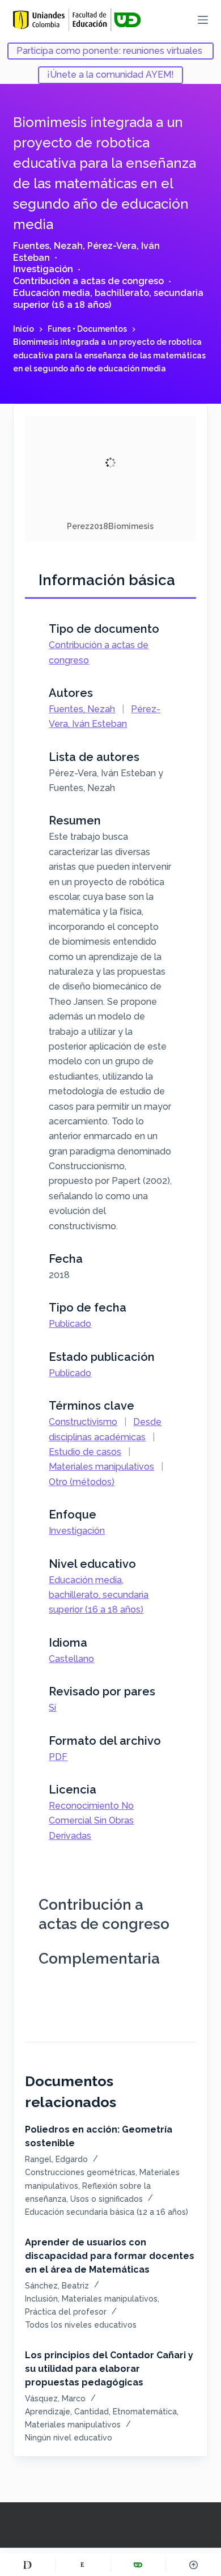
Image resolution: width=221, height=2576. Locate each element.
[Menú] (203, 20)
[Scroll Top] (194, 2565)
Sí (52, 1708)
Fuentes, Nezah (48, 246)
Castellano (71, 1659)
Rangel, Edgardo (56, 2159)
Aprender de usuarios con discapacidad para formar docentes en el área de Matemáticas (110, 2256)
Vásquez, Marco (55, 2399)
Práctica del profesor (66, 2312)
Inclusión (41, 2299)
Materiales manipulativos (101, 1467)
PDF (58, 1757)
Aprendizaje (48, 2412)
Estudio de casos (85, 1452)
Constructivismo (83, 1422)
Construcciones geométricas (80, 2172)
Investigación (43, 269)
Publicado (70, 1324)
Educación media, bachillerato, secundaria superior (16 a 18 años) (108, 299)
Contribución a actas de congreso (88, 281)
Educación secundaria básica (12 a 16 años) (107, 2212)
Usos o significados (107, 2199)
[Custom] (27, 2565)
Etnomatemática (145, 2412)
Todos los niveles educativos (81, 2325)
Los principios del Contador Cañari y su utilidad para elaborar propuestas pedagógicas (109, 2369)
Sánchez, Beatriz (57, 2286)
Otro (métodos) (82, 1482)
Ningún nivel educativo (69, 2438)
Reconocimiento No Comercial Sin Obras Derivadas (91, 1821)
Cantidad (92, 2412)
